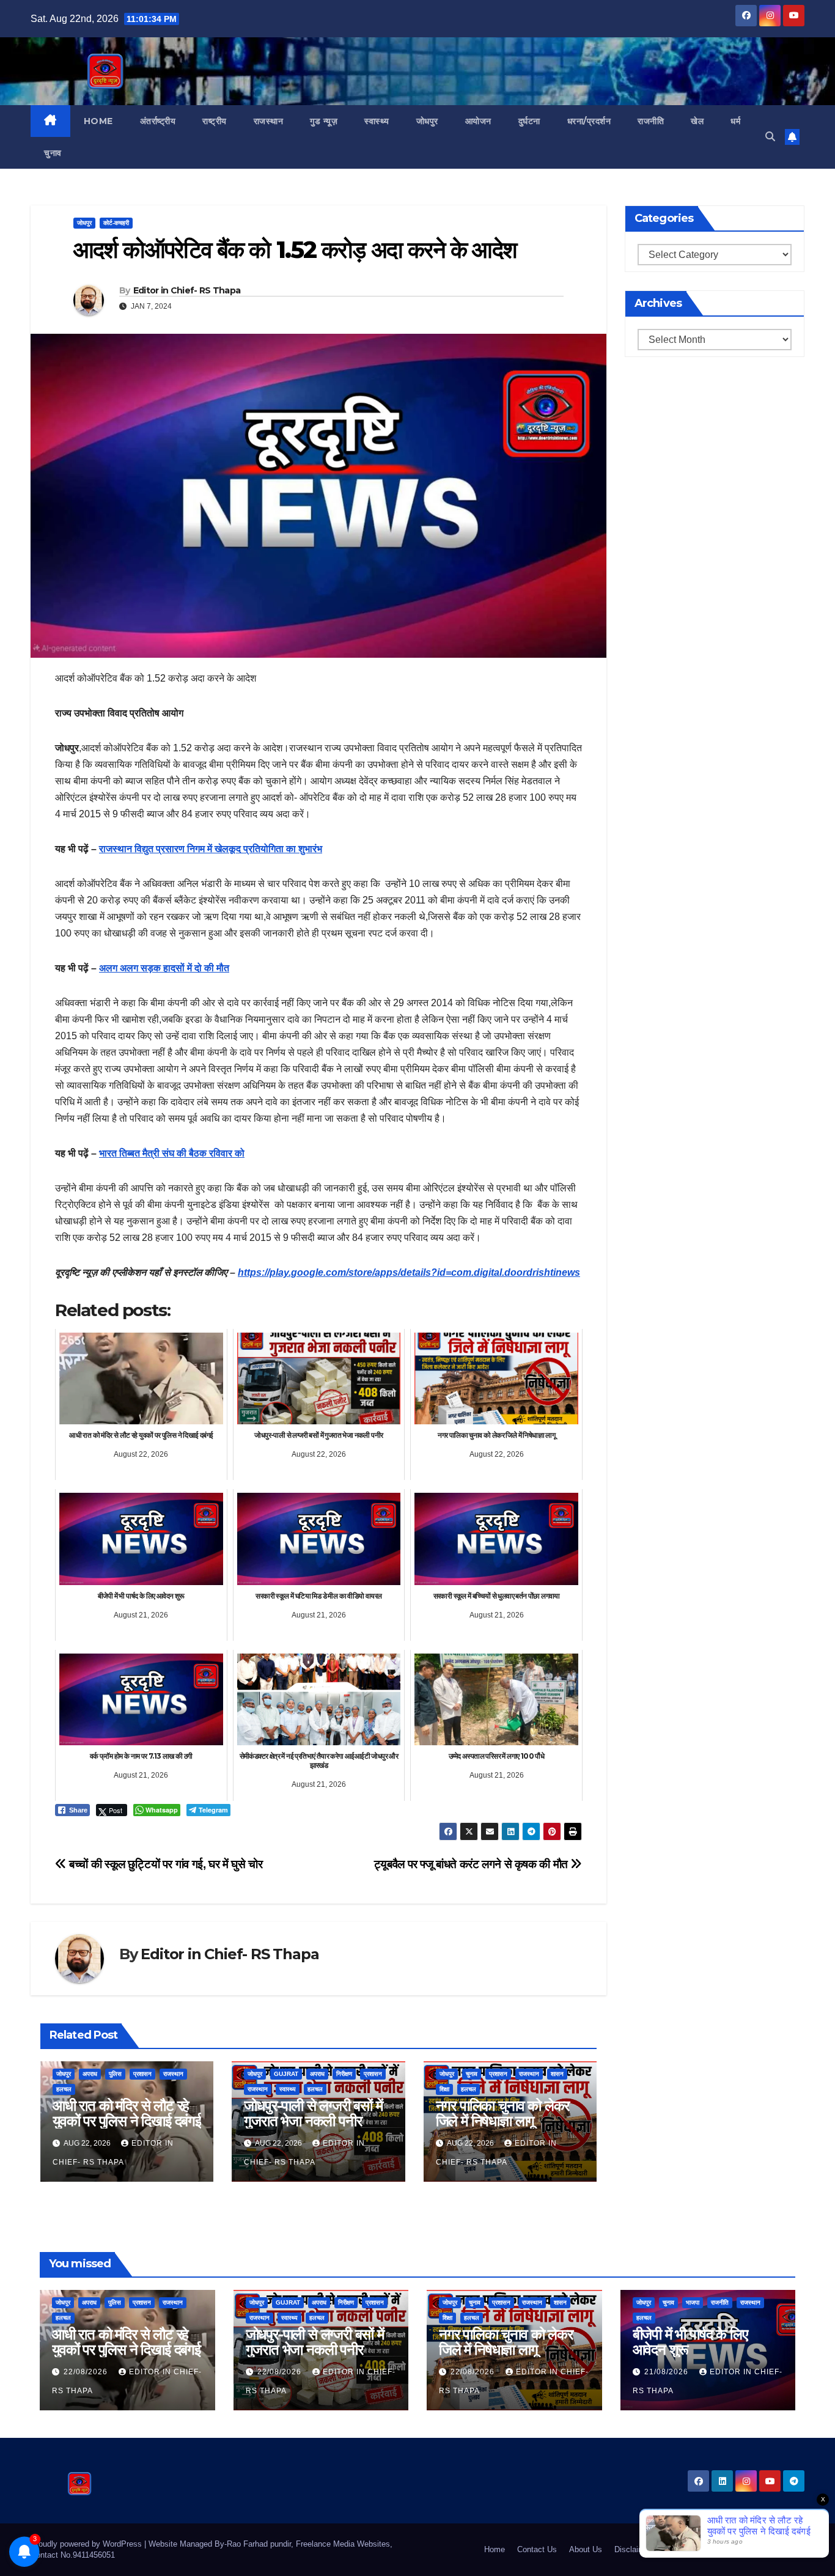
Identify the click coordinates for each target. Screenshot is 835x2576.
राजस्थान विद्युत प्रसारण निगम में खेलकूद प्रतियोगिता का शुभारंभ (211, 849)
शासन (557, 2074)
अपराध (90, 2074)
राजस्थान (269, 121)
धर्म (735, 121)
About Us (586, 2549)
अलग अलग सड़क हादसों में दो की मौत (164, 968)
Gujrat (286, 2074)
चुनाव (53, 153)
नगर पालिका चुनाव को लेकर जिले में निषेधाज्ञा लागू (503, 2113)
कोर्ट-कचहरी (116, 223)
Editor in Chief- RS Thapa (187, 290)
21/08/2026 (668, 2372)
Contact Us (537, 2549)
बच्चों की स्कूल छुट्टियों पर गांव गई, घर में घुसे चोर (164, 1864)
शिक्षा (444, 2089)
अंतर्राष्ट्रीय (158, 121)
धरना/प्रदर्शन (589, 121)
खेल (697, 121)
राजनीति (651, 121)
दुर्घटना (529, 121)
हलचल (64, 2089)
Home (98, 121)
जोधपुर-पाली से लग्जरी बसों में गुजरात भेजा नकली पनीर (313, 2113)
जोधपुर (427, 121)
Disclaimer (633, 2549)
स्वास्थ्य (377, 121)
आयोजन (478, 121)
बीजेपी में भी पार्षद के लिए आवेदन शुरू (690, 2342)
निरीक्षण (344, 2074)
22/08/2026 (87, 2372)
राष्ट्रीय (215, 121)
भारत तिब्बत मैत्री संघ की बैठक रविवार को (172, 1153)
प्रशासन (142, 2074)
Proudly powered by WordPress (87, 2544)
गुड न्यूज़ (324, 121)
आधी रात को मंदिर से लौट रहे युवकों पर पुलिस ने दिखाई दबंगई (127, 2113)
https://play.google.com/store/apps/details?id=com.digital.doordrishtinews (409, 1272)
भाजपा (693, 2302)
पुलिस (115, 2074)
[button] (770, 137)
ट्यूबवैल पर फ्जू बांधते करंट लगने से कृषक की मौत (473, 1864)
